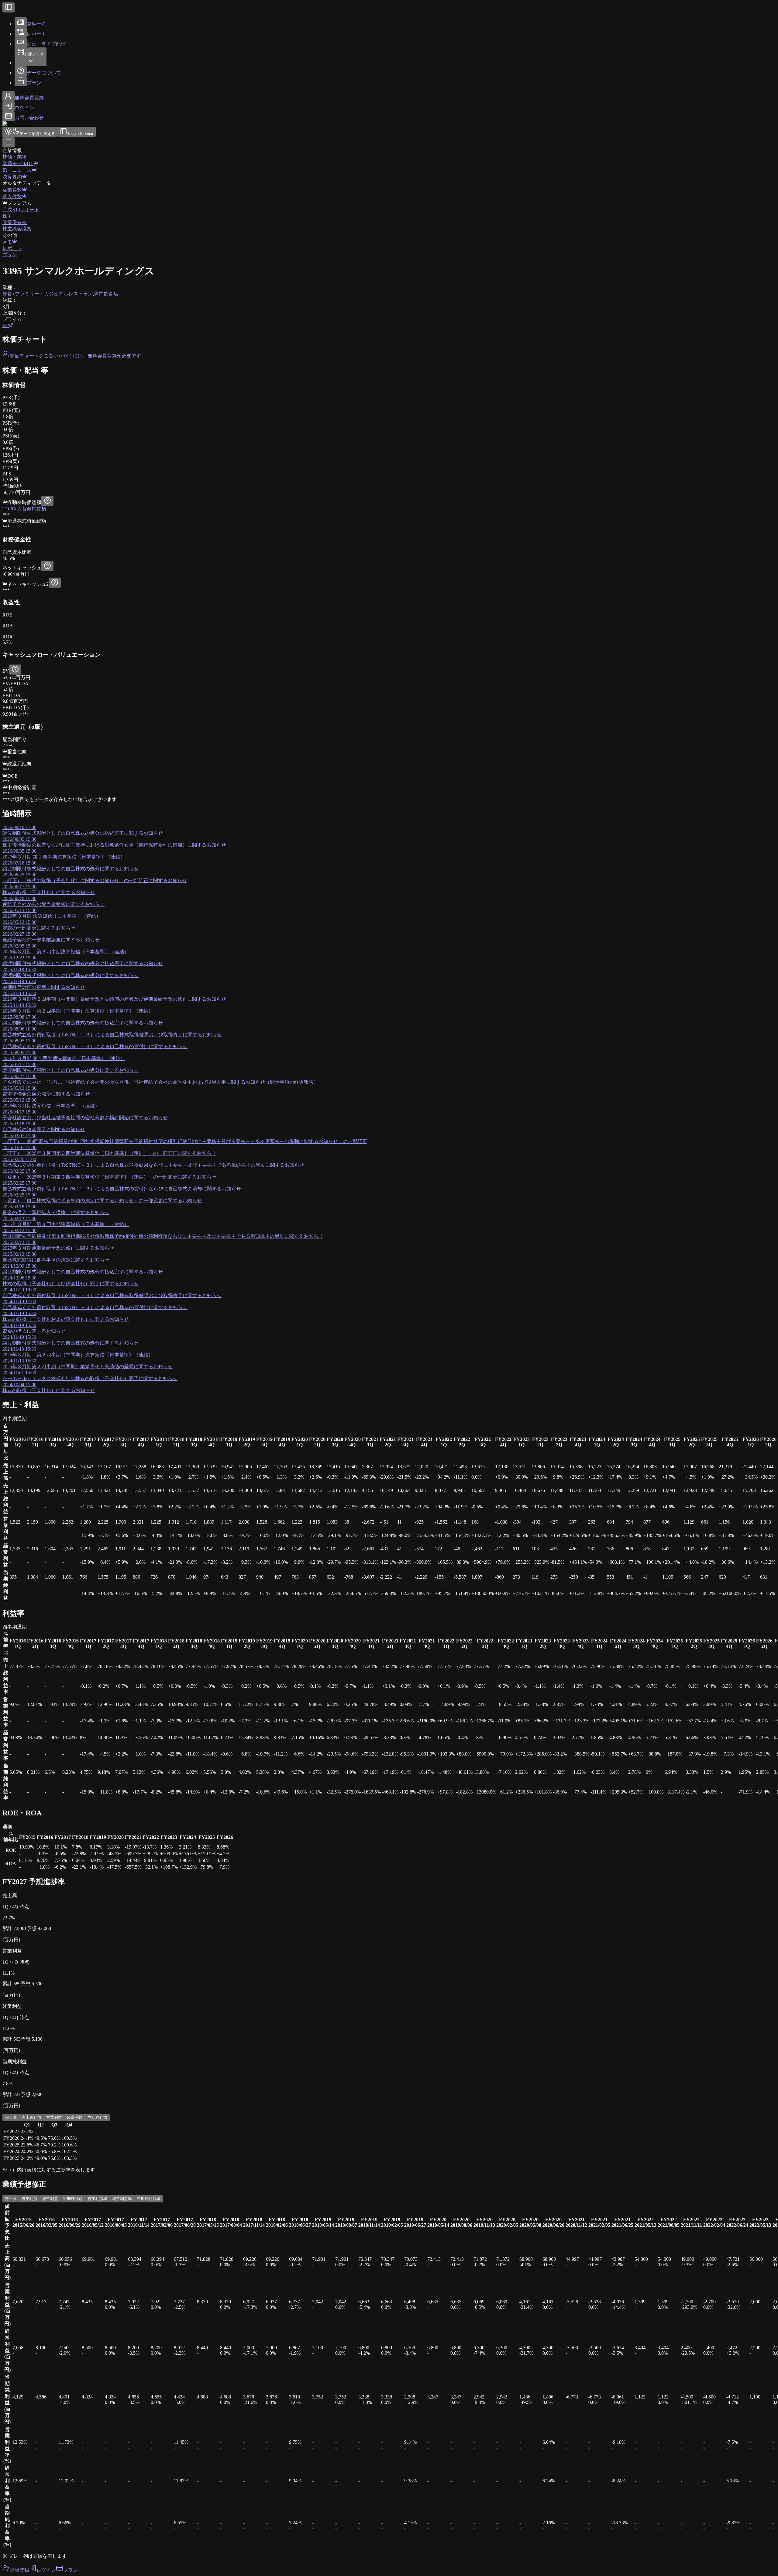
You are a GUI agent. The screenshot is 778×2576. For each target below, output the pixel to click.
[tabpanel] (389, 2142)
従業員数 (12, 190)
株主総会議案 (17, 229)
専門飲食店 (106, 294)
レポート (12, 248)
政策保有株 (15, 222)
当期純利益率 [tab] (149, 2199)
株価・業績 (15, 157)
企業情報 (12, 150)
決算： (10, 300)
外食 (7, 294)
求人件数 (12, 197)
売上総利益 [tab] (31, 2117)
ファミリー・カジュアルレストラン (54, 294)
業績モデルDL (18, 163)
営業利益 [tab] (54, 2117)
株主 (7, 216)
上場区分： (15, 313)
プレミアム (19, 203)
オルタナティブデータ (27, 183)
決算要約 (12, 177)
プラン (10, 255)
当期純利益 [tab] (97, 2117)
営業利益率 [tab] (97, 2199)
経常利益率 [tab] (122, 2199)
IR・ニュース (17, 170)
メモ (7, 242)
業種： (10, 287)
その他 (10, 235)
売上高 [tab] (11, 2117)
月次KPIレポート (21, 210)
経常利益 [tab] (75, 2117)
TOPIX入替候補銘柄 (24, 509)
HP (6, 325)
